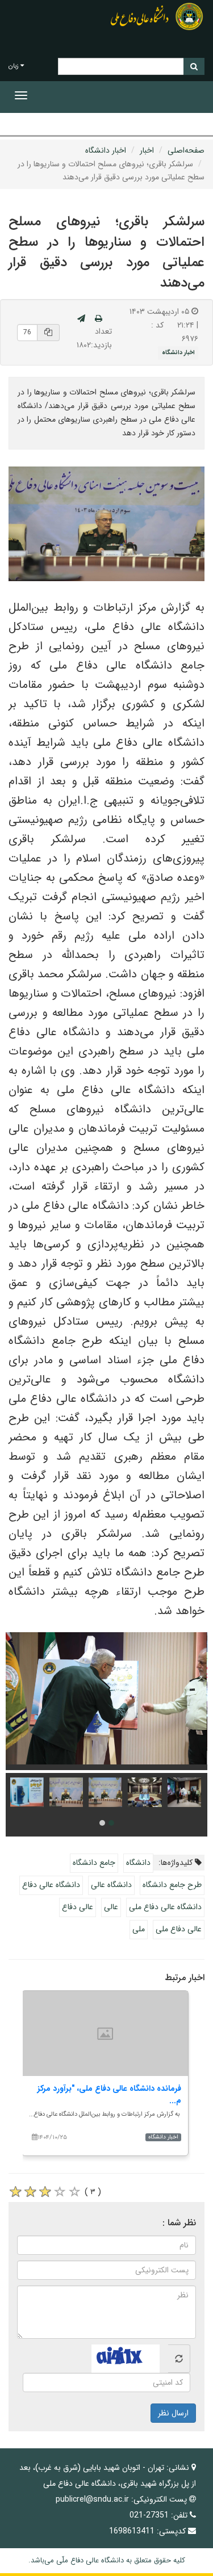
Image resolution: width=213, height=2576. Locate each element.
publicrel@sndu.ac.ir (92, 2499)
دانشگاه (138, 1863)
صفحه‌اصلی (186, 150)
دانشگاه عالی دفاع (51, 1885)
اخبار (147, 150)
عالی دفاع (78, 1907)
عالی (111, 1907)
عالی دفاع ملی (179, 1929)
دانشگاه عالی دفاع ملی (165, 1907)
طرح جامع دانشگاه (172, 1885)
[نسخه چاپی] (99, 319)
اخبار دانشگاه (106, 150)
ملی (139, 1929)
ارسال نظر (173, 2413)
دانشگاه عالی (111, 1885)
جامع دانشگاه (94, 1863)
